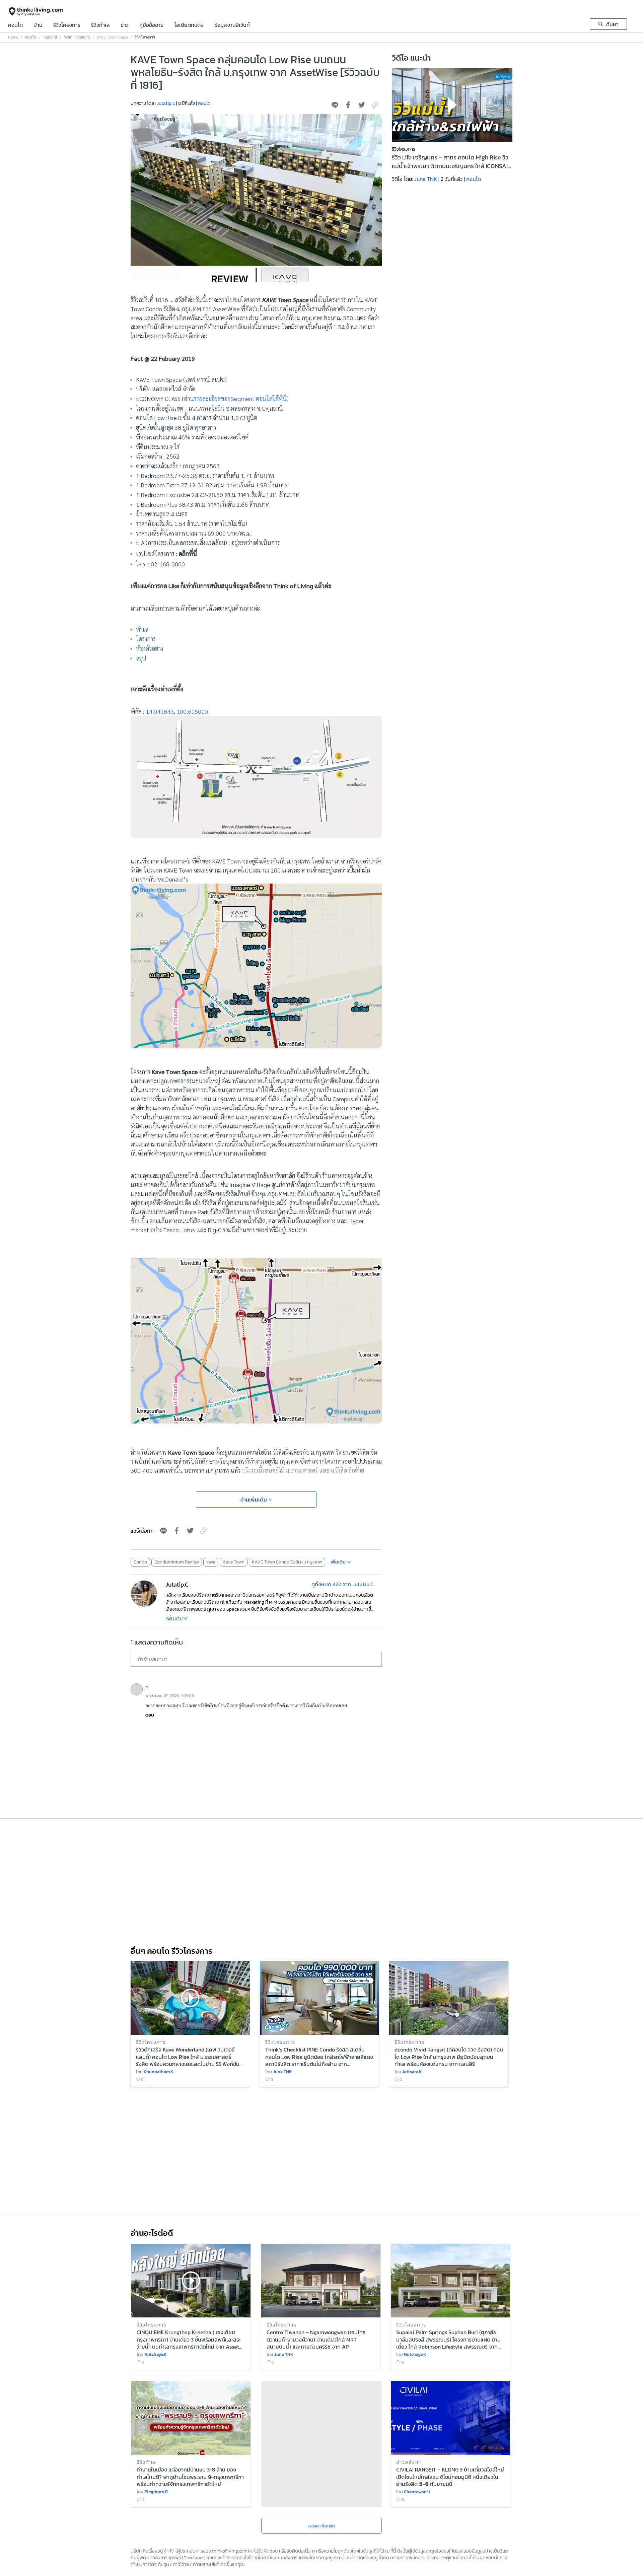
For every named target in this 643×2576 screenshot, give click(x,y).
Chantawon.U (417, 2492)
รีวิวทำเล (100, 25)
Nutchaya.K (155, 2354)
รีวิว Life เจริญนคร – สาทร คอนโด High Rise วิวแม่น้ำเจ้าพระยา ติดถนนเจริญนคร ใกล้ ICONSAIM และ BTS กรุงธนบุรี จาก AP (452, 162)
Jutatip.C (166, 103)
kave (211, 1562)
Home (13, 37)
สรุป (141, 658)
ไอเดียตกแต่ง (189, 25)
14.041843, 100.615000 (177, 711)
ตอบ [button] (150, 1715)
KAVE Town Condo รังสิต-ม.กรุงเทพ (287, 1562)
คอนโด (15, 25)
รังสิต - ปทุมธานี (77, 37)
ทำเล (142, 629)
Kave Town (234, 1562)
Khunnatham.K (158, 2072)
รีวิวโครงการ (67, 25)
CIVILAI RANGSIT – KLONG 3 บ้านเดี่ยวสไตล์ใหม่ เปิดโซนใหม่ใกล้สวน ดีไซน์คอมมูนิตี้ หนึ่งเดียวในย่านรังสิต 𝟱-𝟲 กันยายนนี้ (450, 2476)
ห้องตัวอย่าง (150, 648)
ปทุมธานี (50, 37)
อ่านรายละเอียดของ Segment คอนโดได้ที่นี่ (235, 398)
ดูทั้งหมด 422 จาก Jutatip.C (343, 1584)
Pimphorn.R (156, 2492)
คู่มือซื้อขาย (152, 25)
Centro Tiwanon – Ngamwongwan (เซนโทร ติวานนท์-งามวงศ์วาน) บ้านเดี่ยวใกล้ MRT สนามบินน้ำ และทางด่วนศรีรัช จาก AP (316, 2339)
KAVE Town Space (112, 37)
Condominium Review (177, 1562)
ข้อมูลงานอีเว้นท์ (232, 25)
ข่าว (125, 25)
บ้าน (38, 25)
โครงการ (146, 639)
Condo (140, 1562)
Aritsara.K (412, 2072)
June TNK (426, 179)
